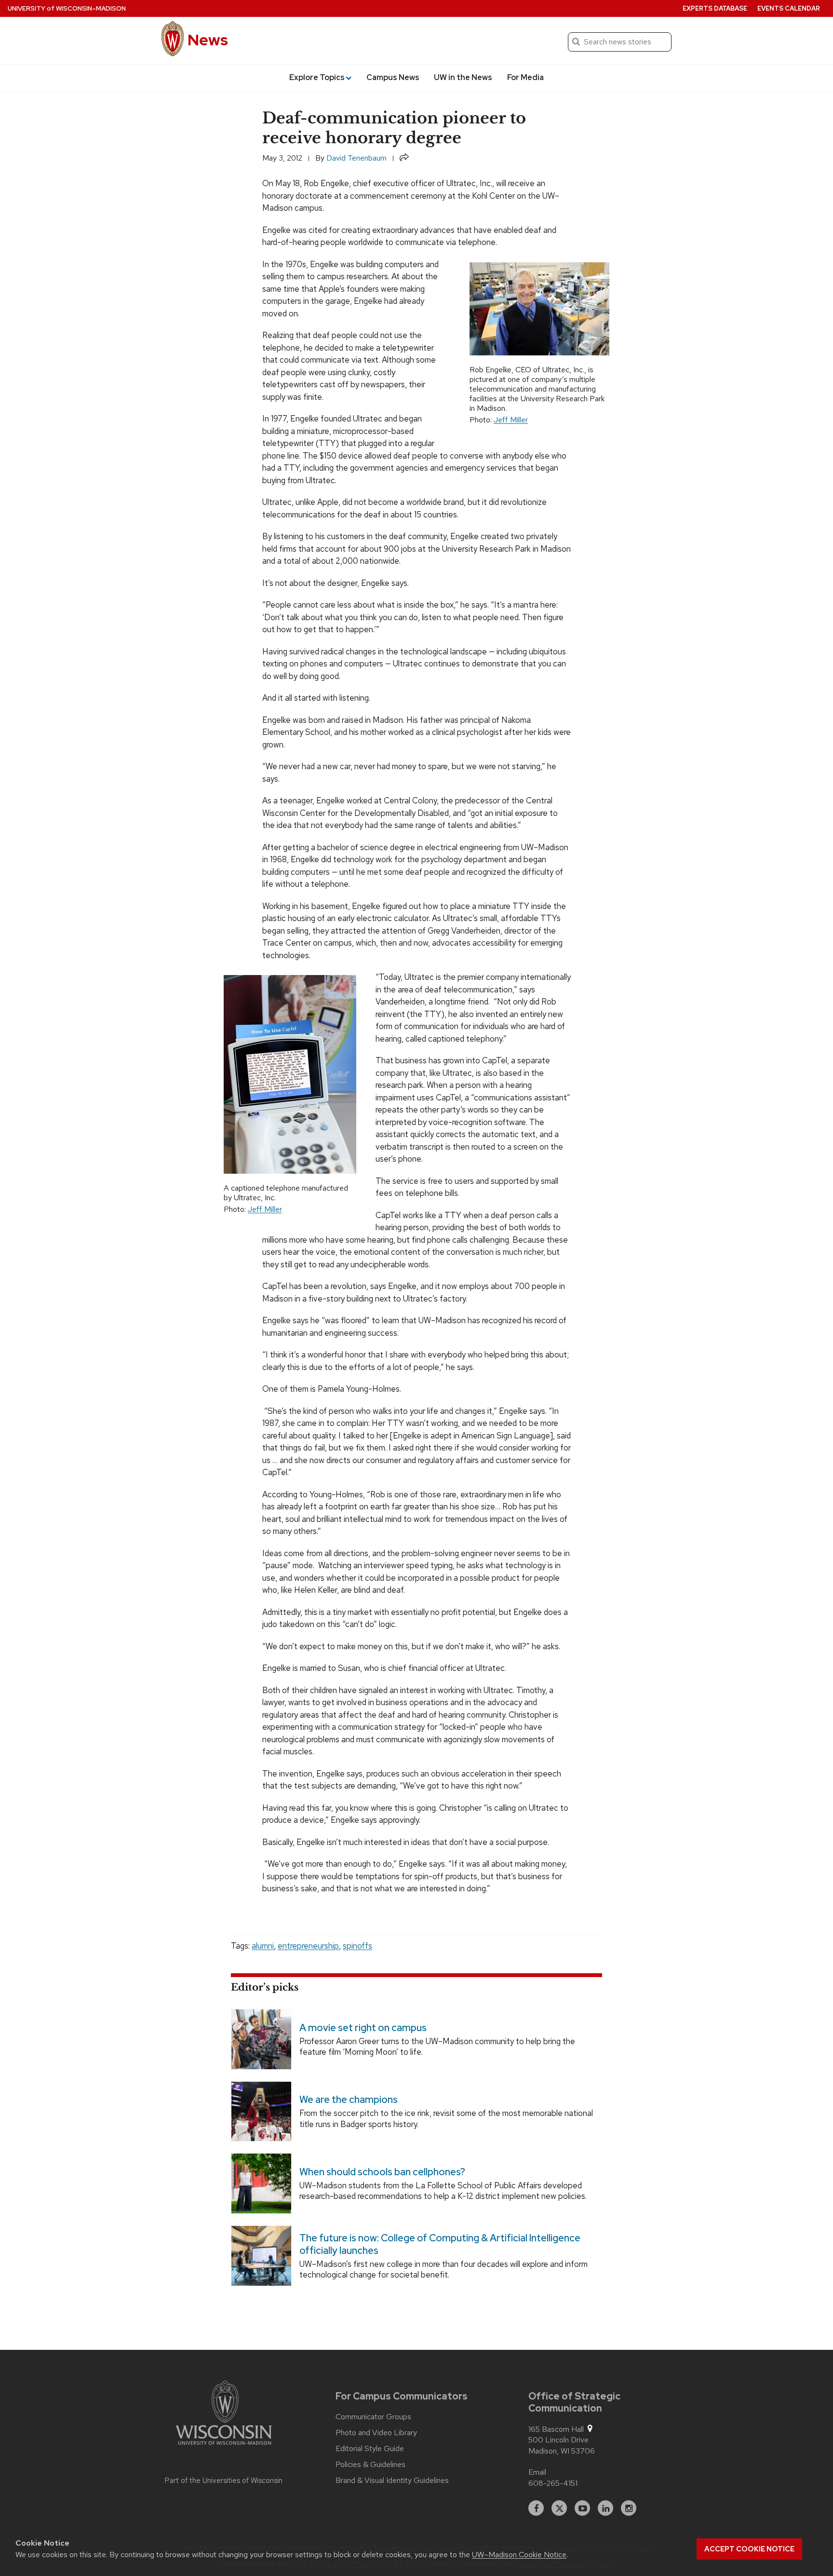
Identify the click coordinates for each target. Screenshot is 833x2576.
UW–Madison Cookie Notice (519, 2555)
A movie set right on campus (363, 2028)
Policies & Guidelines (370, 2465)
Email (537, 2472)
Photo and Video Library (376, 2433)
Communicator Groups (373, 2417)
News (208, 40)
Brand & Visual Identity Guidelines (392, 2481)
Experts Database (715, 8)
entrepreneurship (308, 1946)
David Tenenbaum (356, 158)
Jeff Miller (511, 420)
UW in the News (463, 77)
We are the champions (349, 2100)
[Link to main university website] (224, 2414)
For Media (525, 77)
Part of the (224, 2481)
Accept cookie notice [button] (749, 2549)
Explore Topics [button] (317, 77)
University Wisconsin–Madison (67, 8)
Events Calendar (789, 8)
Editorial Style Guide (370, 2449)
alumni (263, 1946)
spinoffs (357, 1946)
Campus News (393, 77)
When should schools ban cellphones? (382, 2172)
